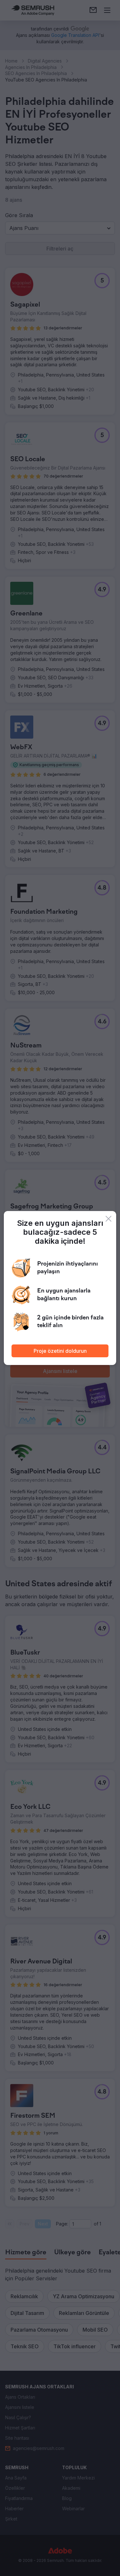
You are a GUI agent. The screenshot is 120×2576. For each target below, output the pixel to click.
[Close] (108, 1219)
